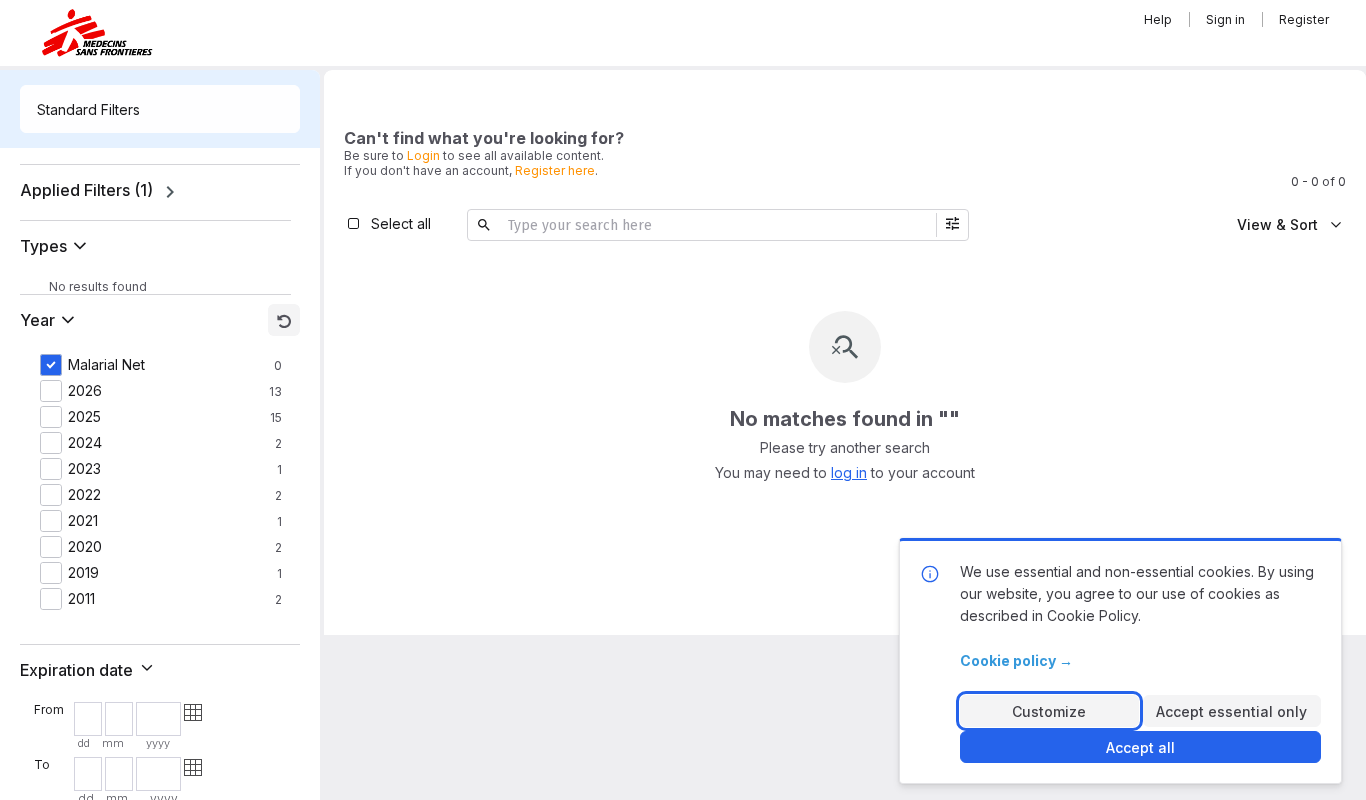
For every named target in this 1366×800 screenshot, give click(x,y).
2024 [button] (85, 443)
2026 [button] (85, 391)
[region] (160, 192)
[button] (57, 246)
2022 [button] (84, 495)
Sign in (1225, 19)
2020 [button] (85, 547)
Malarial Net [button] (106, 365)
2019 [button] (83, 573)
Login (423, 155)
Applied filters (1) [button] (86, 190)
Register (1304, 19)
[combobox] (160, 109)
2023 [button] (84, 469)
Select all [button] (401, 223)
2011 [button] (81, 599)
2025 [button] (84, 417)
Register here (555, 170)
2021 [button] (83, 521)
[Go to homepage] (97, 32)
